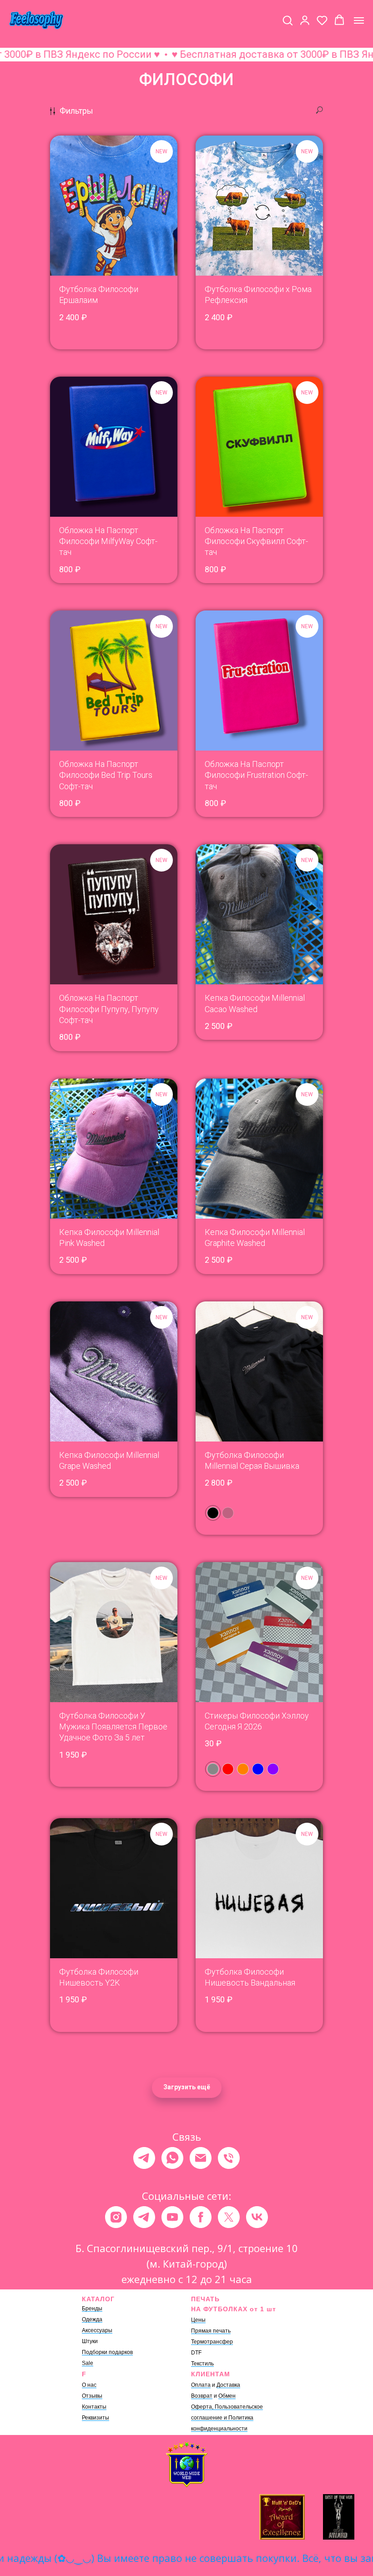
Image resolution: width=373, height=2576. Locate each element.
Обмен (227, 2396)
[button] (287, 20)
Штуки (90, 2341)
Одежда (92, 2319)
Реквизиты (96, 2418)
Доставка (228, 2385)
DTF (196, 2353)
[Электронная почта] (201, 2158)
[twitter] (229, 2217)
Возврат (202, 2396)
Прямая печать (211, 2331)
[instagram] (116, 2217)
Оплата (201, 2385)
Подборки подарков (107, 2352)
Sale (88, 2363)
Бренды (92, 2309)
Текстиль (202, 2364)
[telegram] (144, 2158)
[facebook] (201, 2217)
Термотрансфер (212, 2342)
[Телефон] (229, 2158)
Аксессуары (97, 2330)
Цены (198, 2320)
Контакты (94, 2407)
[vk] (257, 2217)
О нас (89, 2385)
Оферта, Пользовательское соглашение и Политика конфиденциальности (227, 2418)
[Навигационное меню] (359, 20)
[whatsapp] (172, 2158)
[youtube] (172, 2217)
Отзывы (92, 2396)
